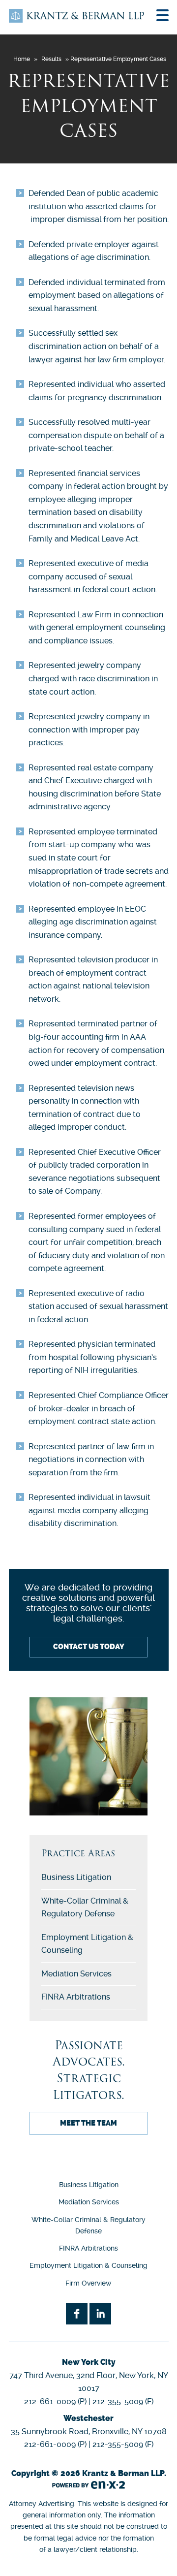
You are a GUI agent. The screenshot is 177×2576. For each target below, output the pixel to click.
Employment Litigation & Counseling (88, 2265)
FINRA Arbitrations (76, 1997)
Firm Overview (88, 2283)
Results (51, 59)
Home (22, 59)
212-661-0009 (50, 2401)
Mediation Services (76, 1974)
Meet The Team (88, 2123)
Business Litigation (76, 1877)
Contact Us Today (89, 1647)
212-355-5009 (118, 2401)
